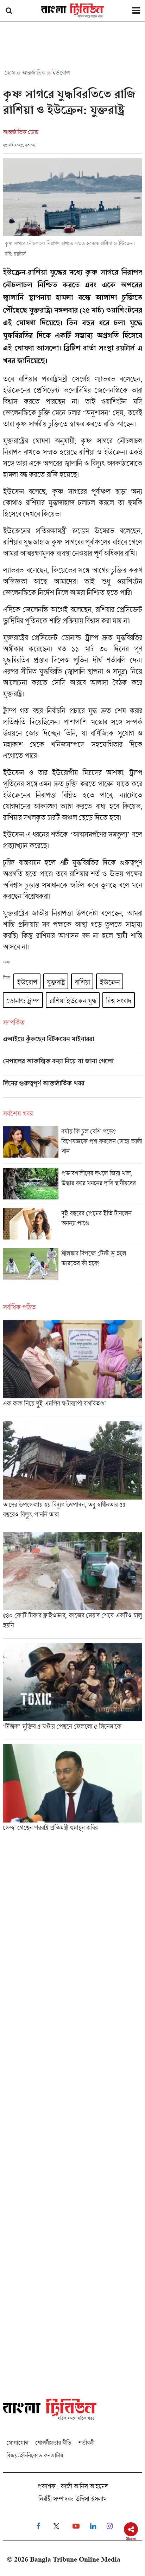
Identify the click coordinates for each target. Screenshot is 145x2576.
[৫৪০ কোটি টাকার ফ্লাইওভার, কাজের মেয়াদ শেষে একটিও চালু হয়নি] (72, 1585)
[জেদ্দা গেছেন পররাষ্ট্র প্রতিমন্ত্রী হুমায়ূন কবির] (72, 1790)
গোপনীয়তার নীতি (53, 2443)
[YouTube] (76, 2526)
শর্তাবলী (86, 2443)
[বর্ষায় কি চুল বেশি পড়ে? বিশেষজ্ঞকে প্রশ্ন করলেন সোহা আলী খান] (72, 1145)
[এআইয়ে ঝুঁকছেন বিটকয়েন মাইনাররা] (72, 1044)
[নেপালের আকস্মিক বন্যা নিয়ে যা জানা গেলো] (72, 1066)
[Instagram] (110, 2526)
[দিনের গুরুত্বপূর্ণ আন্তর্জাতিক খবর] (72, 1088)
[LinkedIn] (93, 2526)
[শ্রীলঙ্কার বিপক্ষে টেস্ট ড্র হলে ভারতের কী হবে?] (72, 1266)
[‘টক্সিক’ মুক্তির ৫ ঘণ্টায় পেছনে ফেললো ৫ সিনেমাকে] (72, 1691)
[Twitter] (56, 2526)
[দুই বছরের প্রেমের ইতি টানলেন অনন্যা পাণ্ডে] (72, 1226)
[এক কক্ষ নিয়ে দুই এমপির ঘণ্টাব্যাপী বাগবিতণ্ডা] (72, 1368)
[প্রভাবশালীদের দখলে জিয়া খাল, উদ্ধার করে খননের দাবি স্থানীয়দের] (72, 1186)
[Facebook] (38, 2526)
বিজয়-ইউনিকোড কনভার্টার (35, 2455)
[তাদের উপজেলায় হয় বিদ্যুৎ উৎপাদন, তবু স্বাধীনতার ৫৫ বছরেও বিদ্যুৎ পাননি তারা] (72, 1474)
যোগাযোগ (17, 2443)
